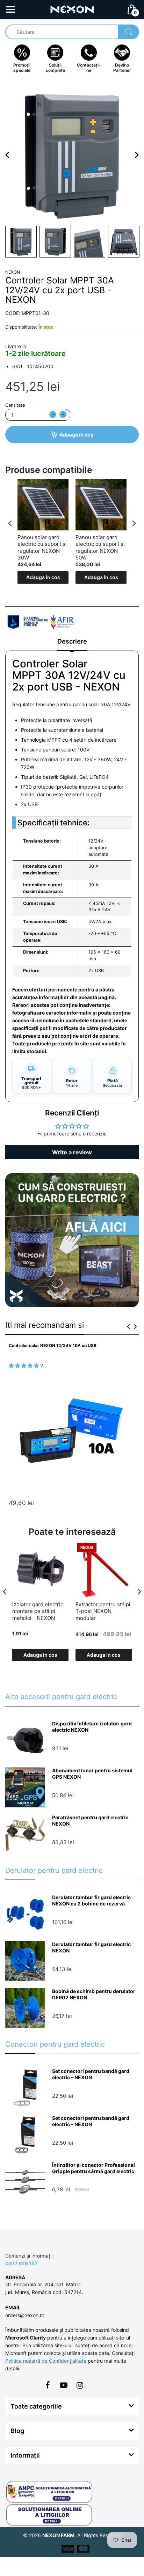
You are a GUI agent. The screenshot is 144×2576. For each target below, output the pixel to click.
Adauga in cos (43, 577)
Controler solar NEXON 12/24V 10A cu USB (53, 1345)
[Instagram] (80, 2385)
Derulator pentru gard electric (54, 1870)
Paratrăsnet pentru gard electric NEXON (90, 1821)
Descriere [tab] (72, 641)
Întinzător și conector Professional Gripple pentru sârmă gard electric (93, 2168)
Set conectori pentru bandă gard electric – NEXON (91, 2074)
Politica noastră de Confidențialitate (46, 2361)
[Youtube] (64, 2385)
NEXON (13, 272)
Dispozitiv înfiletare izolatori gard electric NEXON (92, 1727)
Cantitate (15, 405)
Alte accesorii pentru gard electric (61, 1697)
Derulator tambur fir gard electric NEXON (91, 1947)
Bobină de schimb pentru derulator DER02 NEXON (94, 1994)
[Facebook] (48, 2385)
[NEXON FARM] (72, 9)
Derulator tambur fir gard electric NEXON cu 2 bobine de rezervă (91, 1900)
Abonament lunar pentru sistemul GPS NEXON (92, 1774)
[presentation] (10, 523)
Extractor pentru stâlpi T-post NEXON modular (103, 1611)
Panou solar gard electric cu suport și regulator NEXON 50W (100, 548)
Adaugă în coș (76, 435)
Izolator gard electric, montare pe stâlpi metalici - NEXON (38, 1611)
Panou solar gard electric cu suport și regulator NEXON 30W (42, 548)
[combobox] (72, 32)
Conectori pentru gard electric (55, 2044)
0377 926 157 (21, 2263)
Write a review (72, 1152)
